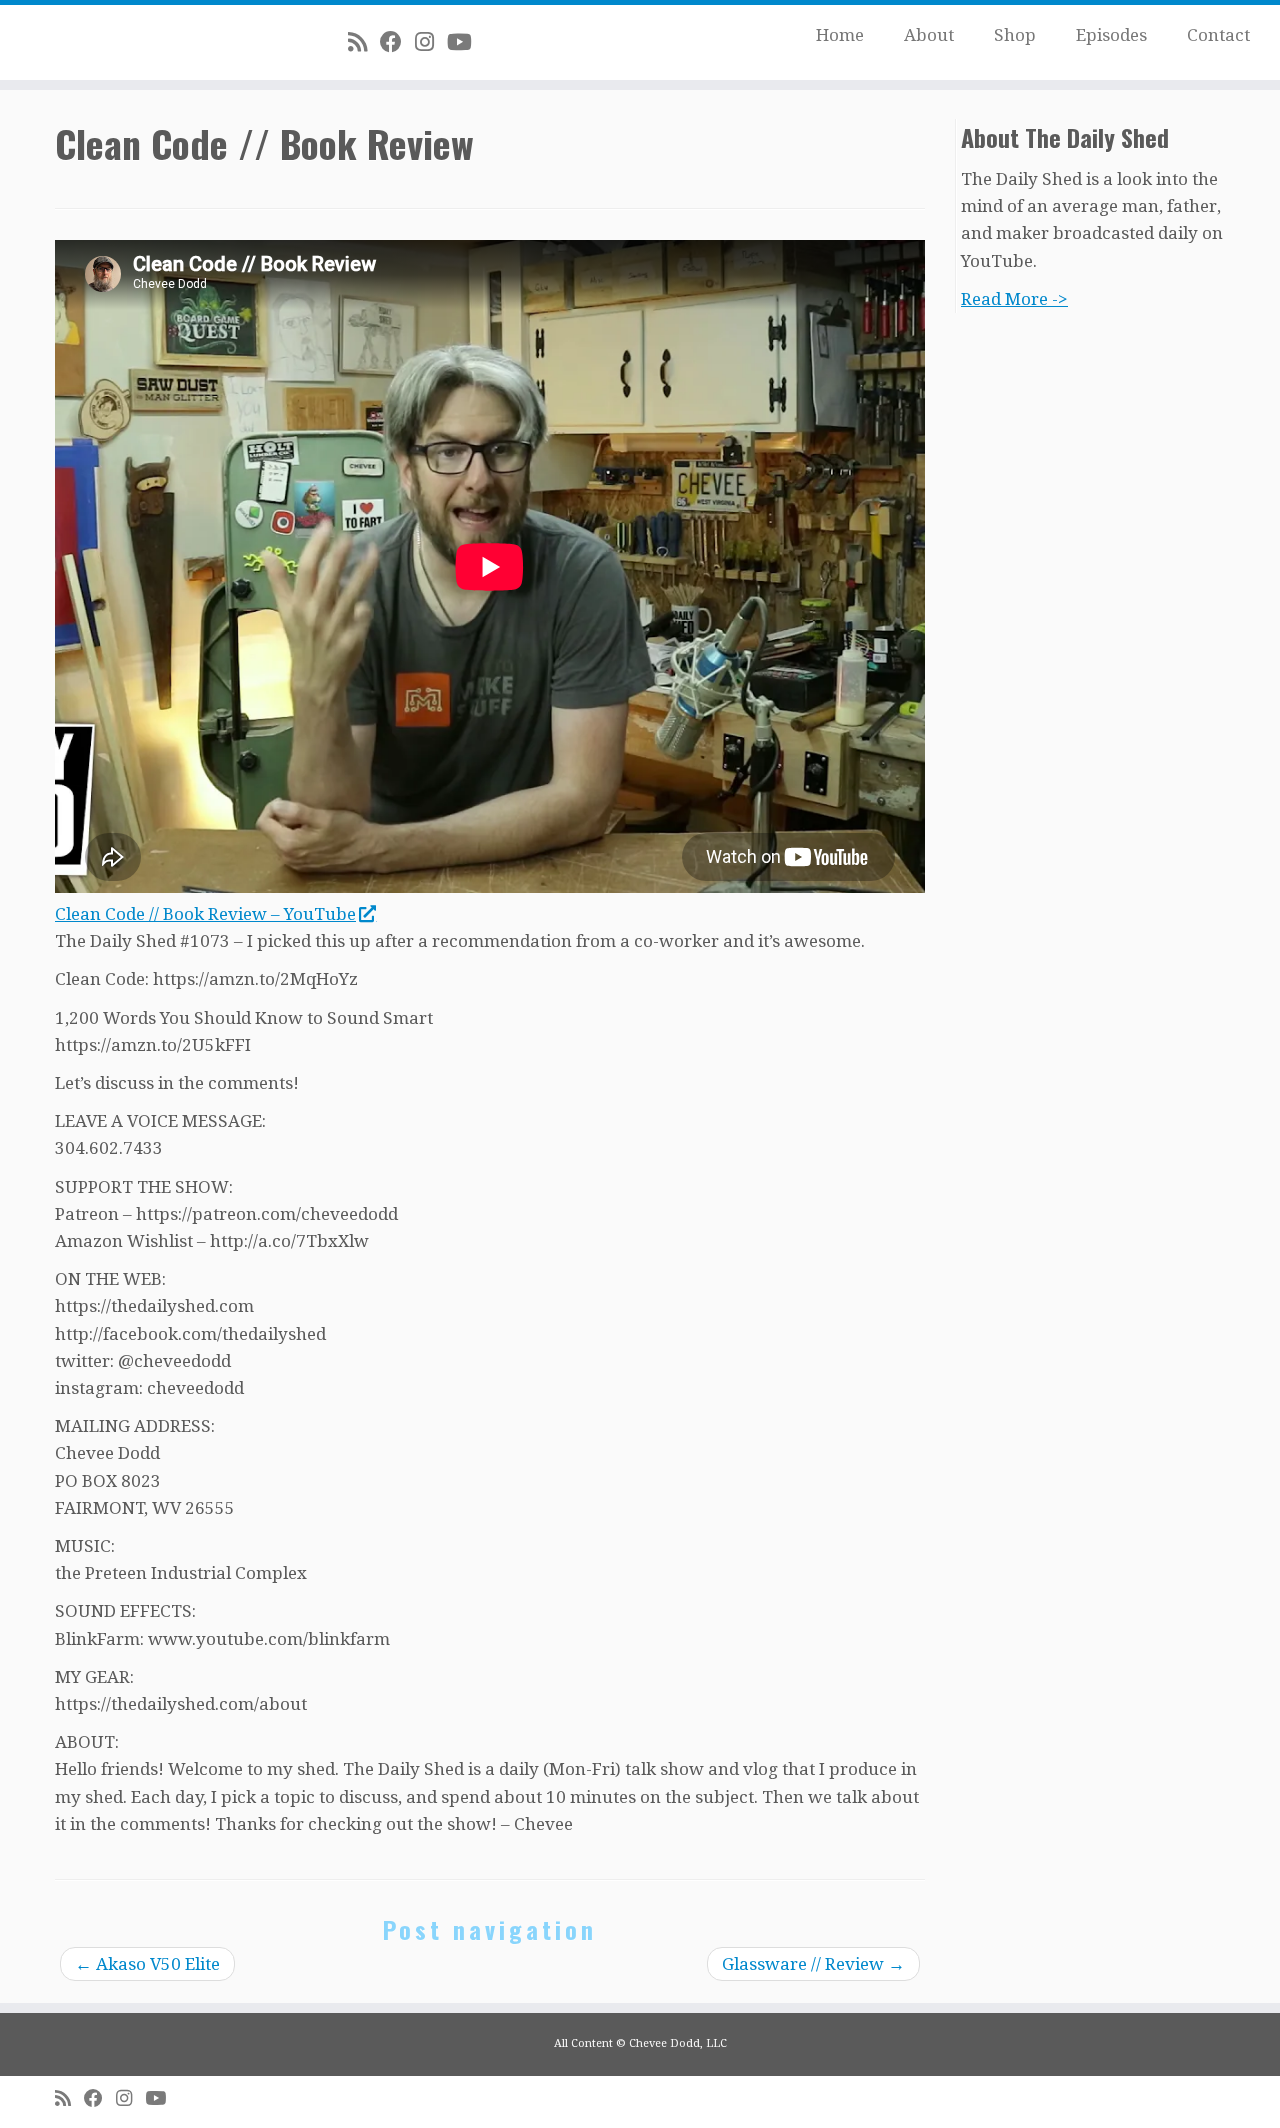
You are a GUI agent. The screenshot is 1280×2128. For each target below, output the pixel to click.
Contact (1218, 35)
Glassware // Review (813, 1964)
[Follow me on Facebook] (397, 42)
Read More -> (1014, 299)
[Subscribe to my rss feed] (364, 42)
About (929, 35)
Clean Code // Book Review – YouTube (205, 914)
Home (840, 35)
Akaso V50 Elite (147, 1964)
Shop (1015, 35)
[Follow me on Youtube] (466, 42)
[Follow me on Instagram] (431, 42)
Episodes (1111, 35)
